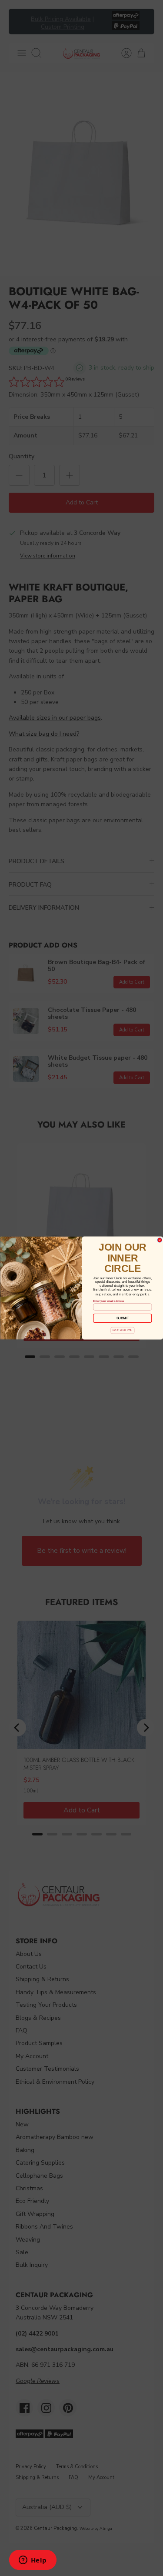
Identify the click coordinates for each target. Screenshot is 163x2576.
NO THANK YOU (122, 1330)
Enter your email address (108, 1301)
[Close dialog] (160, 1240)
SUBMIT (122, 1318)
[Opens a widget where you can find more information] (33, 2561)
